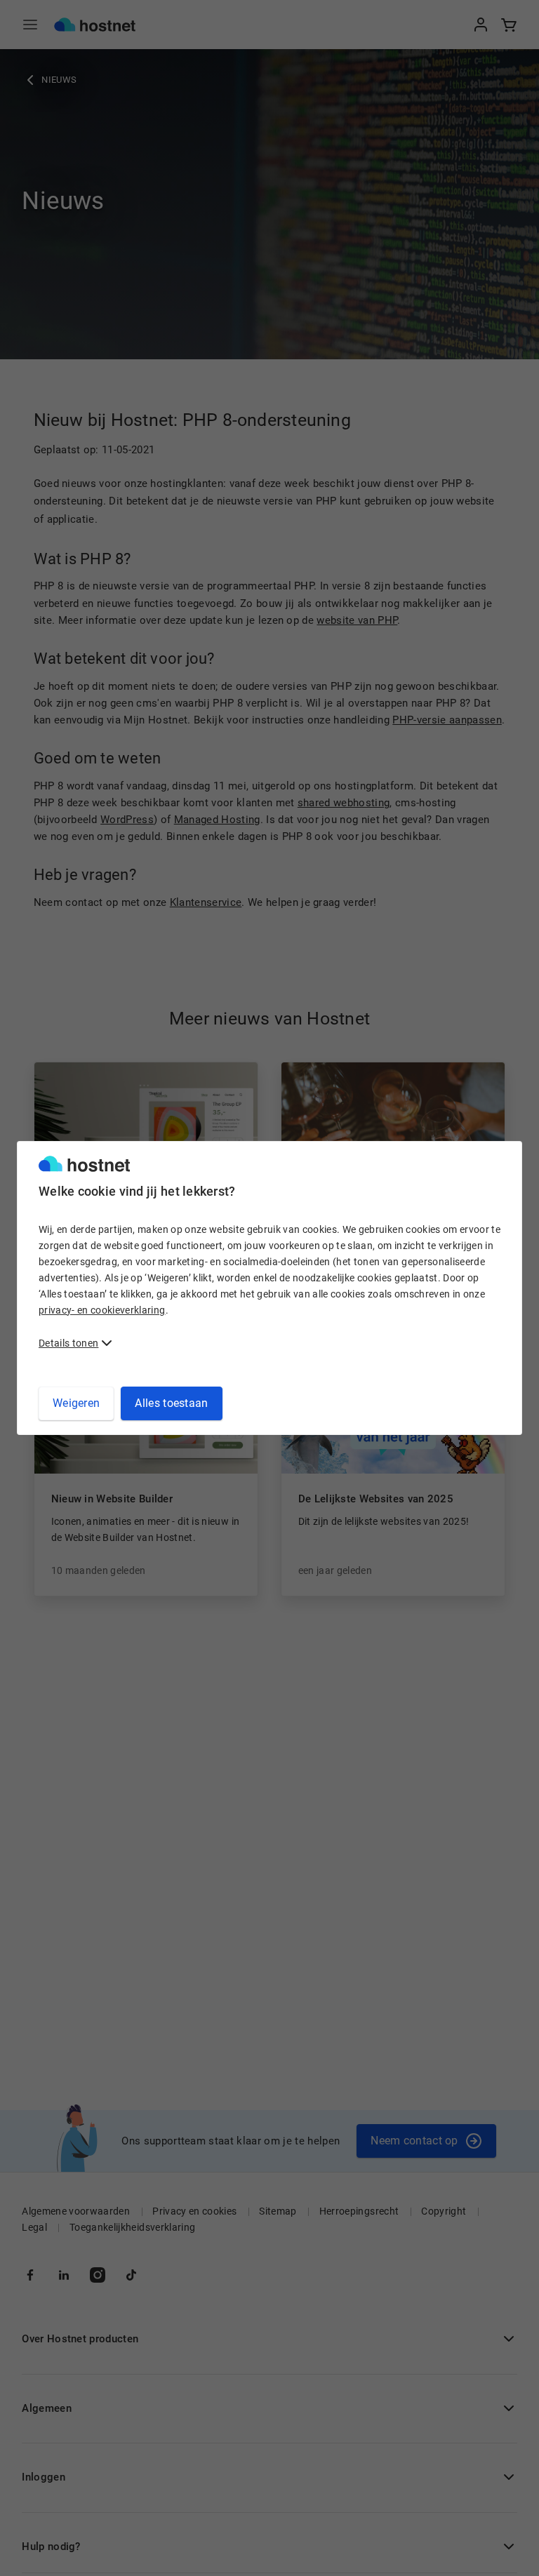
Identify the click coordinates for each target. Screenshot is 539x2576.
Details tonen (68, 1343)
